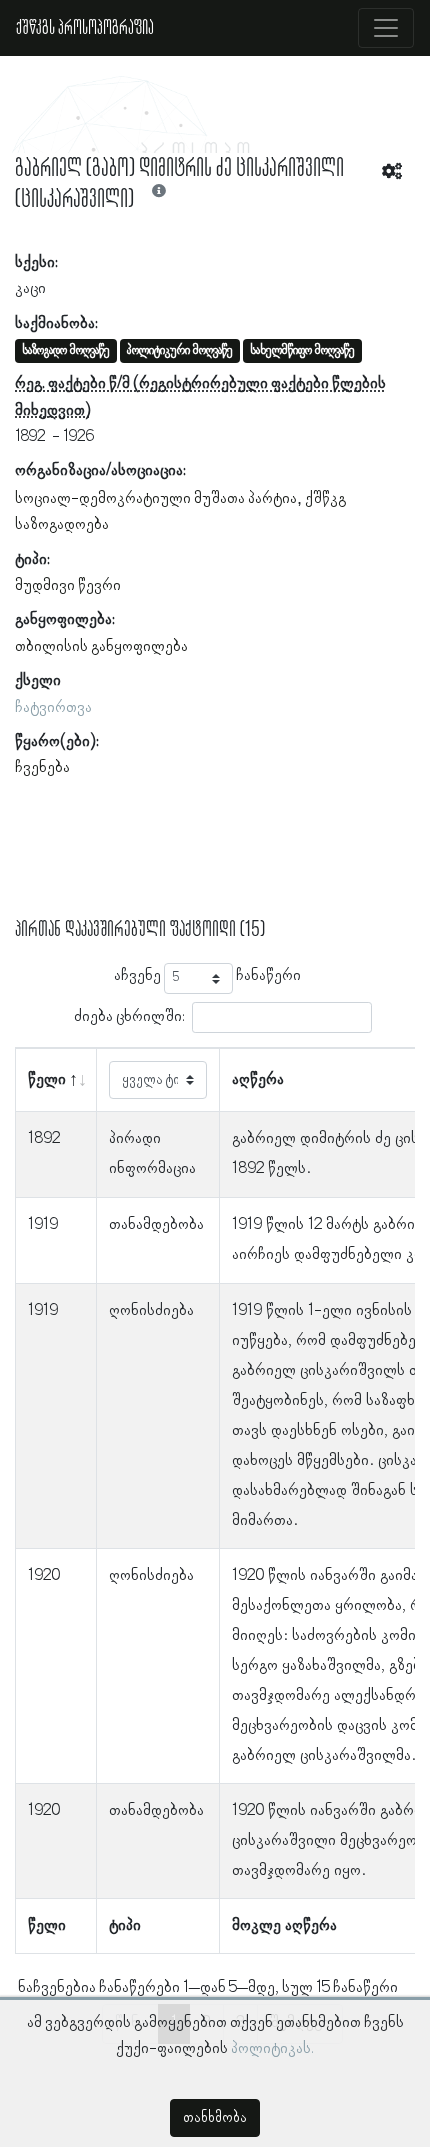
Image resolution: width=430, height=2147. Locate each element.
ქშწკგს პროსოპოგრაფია (85, 28)
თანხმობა (215, 2118)
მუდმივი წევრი (68, 586)
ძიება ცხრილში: (129, 1017)
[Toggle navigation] (386, 28)
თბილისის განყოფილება (101, 647)
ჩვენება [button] (42, 768)
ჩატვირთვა (53, 708)
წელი (47, 1080)
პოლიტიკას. (272, 2049)
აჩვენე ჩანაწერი (207, 977)
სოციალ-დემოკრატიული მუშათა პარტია (156, 499)
